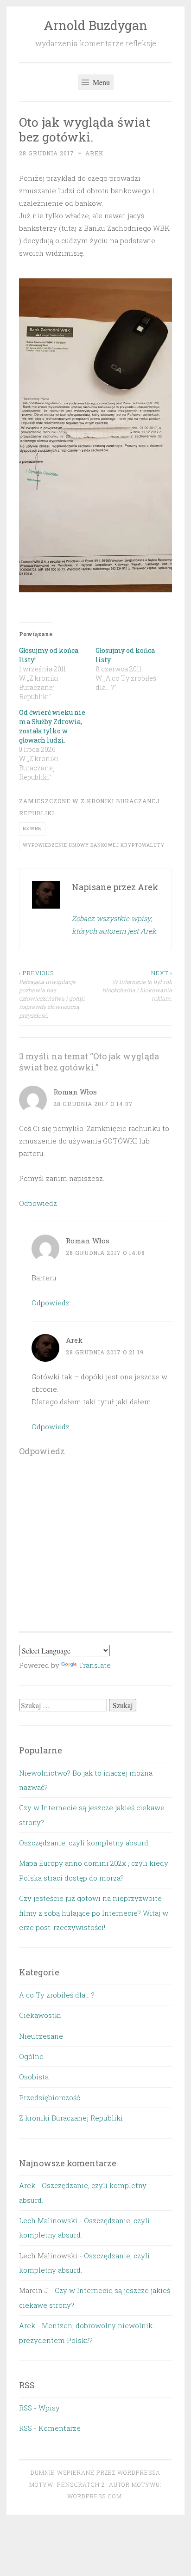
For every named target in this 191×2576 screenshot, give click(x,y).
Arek (94, 153)
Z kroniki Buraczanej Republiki (71, 2118)
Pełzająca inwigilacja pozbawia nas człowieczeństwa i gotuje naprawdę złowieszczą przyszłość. (52, 994)
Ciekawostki (40, 2015)
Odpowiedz (38, 1203)
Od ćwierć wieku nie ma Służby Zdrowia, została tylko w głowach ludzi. (52, 726)
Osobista (34, 2077)
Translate (95, 1665)
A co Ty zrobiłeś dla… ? (57, 1995)
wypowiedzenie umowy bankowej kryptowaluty (94, 845)
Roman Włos (75, 1092)
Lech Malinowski (48, 2220)
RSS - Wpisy (39, 2408)
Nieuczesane (41, 2036)
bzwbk (32, 828)
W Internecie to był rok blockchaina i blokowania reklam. (137, 986)
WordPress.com (95, 2496)
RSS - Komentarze (50, 2428)
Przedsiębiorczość (50, 2097)
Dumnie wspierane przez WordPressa (95, 2472)
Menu (100, 82)
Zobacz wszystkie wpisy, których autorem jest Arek (114, 925)
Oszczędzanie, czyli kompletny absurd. (84, 1843)
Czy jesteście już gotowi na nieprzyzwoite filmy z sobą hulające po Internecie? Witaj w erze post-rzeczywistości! (94, 1913)
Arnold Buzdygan (95, 25)
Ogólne (31, 2056)
